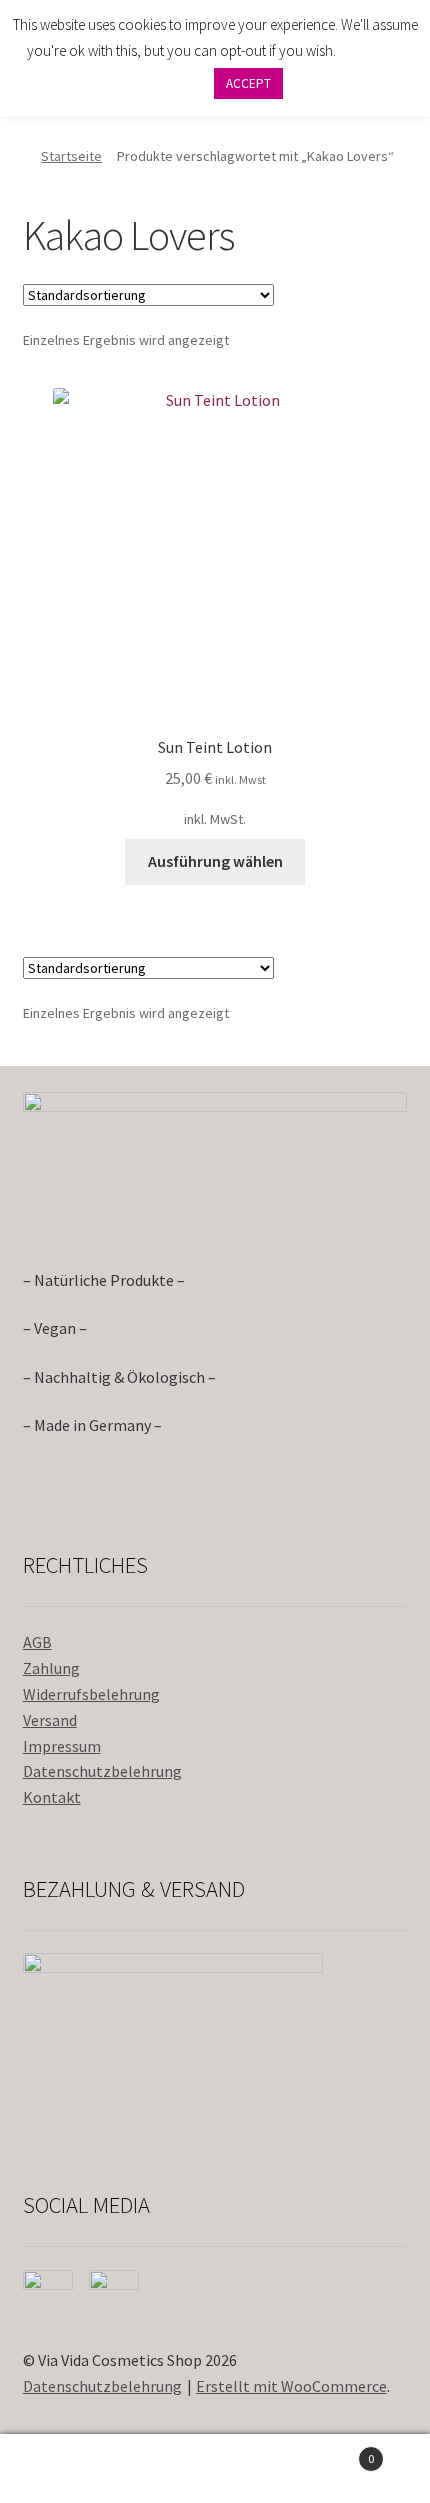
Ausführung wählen (215, 861)
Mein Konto (71, 2469)
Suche (214, 2469)
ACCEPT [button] (248, 83)
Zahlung (51, 1668)
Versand (50, 1720)
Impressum (62, 1746)
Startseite (71, 156)
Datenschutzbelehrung (102, 1771)
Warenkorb (331, 2451)
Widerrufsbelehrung (91, 1694)
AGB (37, 1642)
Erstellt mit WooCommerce (291, 2386)
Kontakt (52, 1797)
